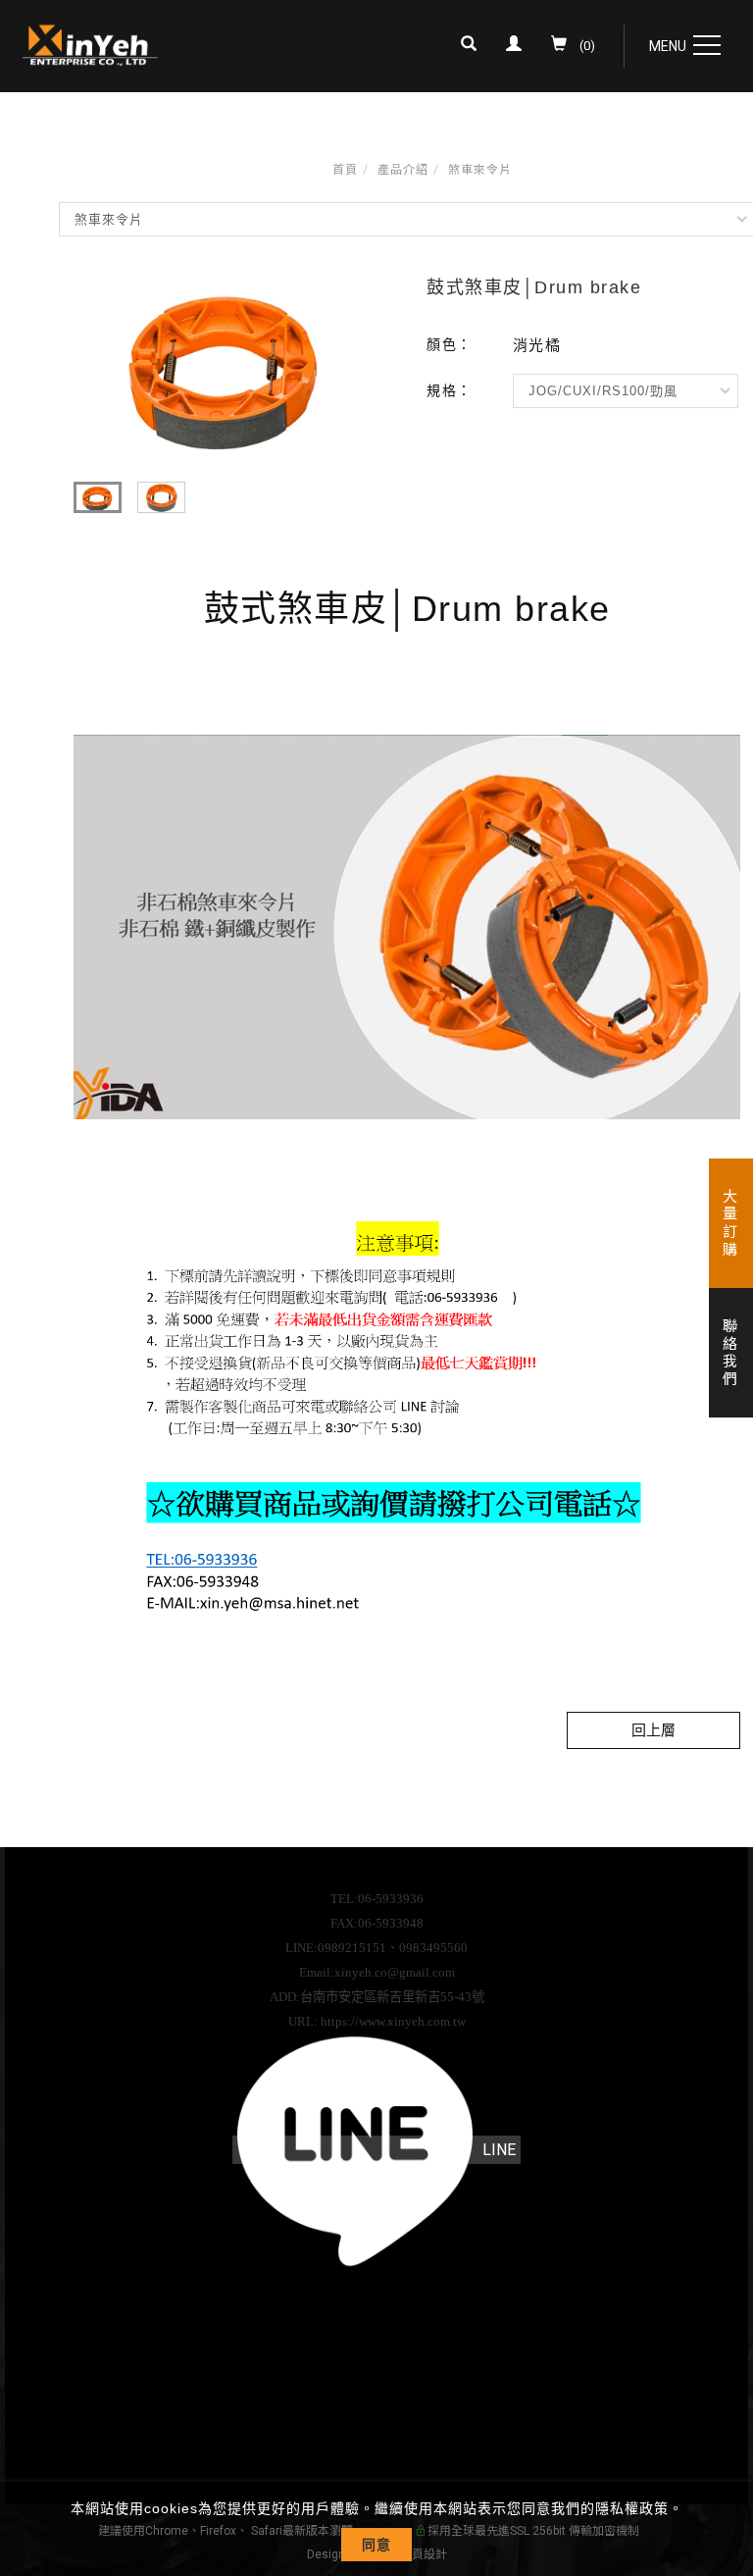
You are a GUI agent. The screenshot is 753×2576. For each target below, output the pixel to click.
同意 (376, 2545)
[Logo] (91, 44)
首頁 (345, 170)
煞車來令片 (480, 170)
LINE (499, 2150)
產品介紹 (403, 170)
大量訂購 (728, 1223)
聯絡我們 (728, 1353)
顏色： (450, 344)
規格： (450, 390)
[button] (474, 46)
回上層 (653, 1730)
